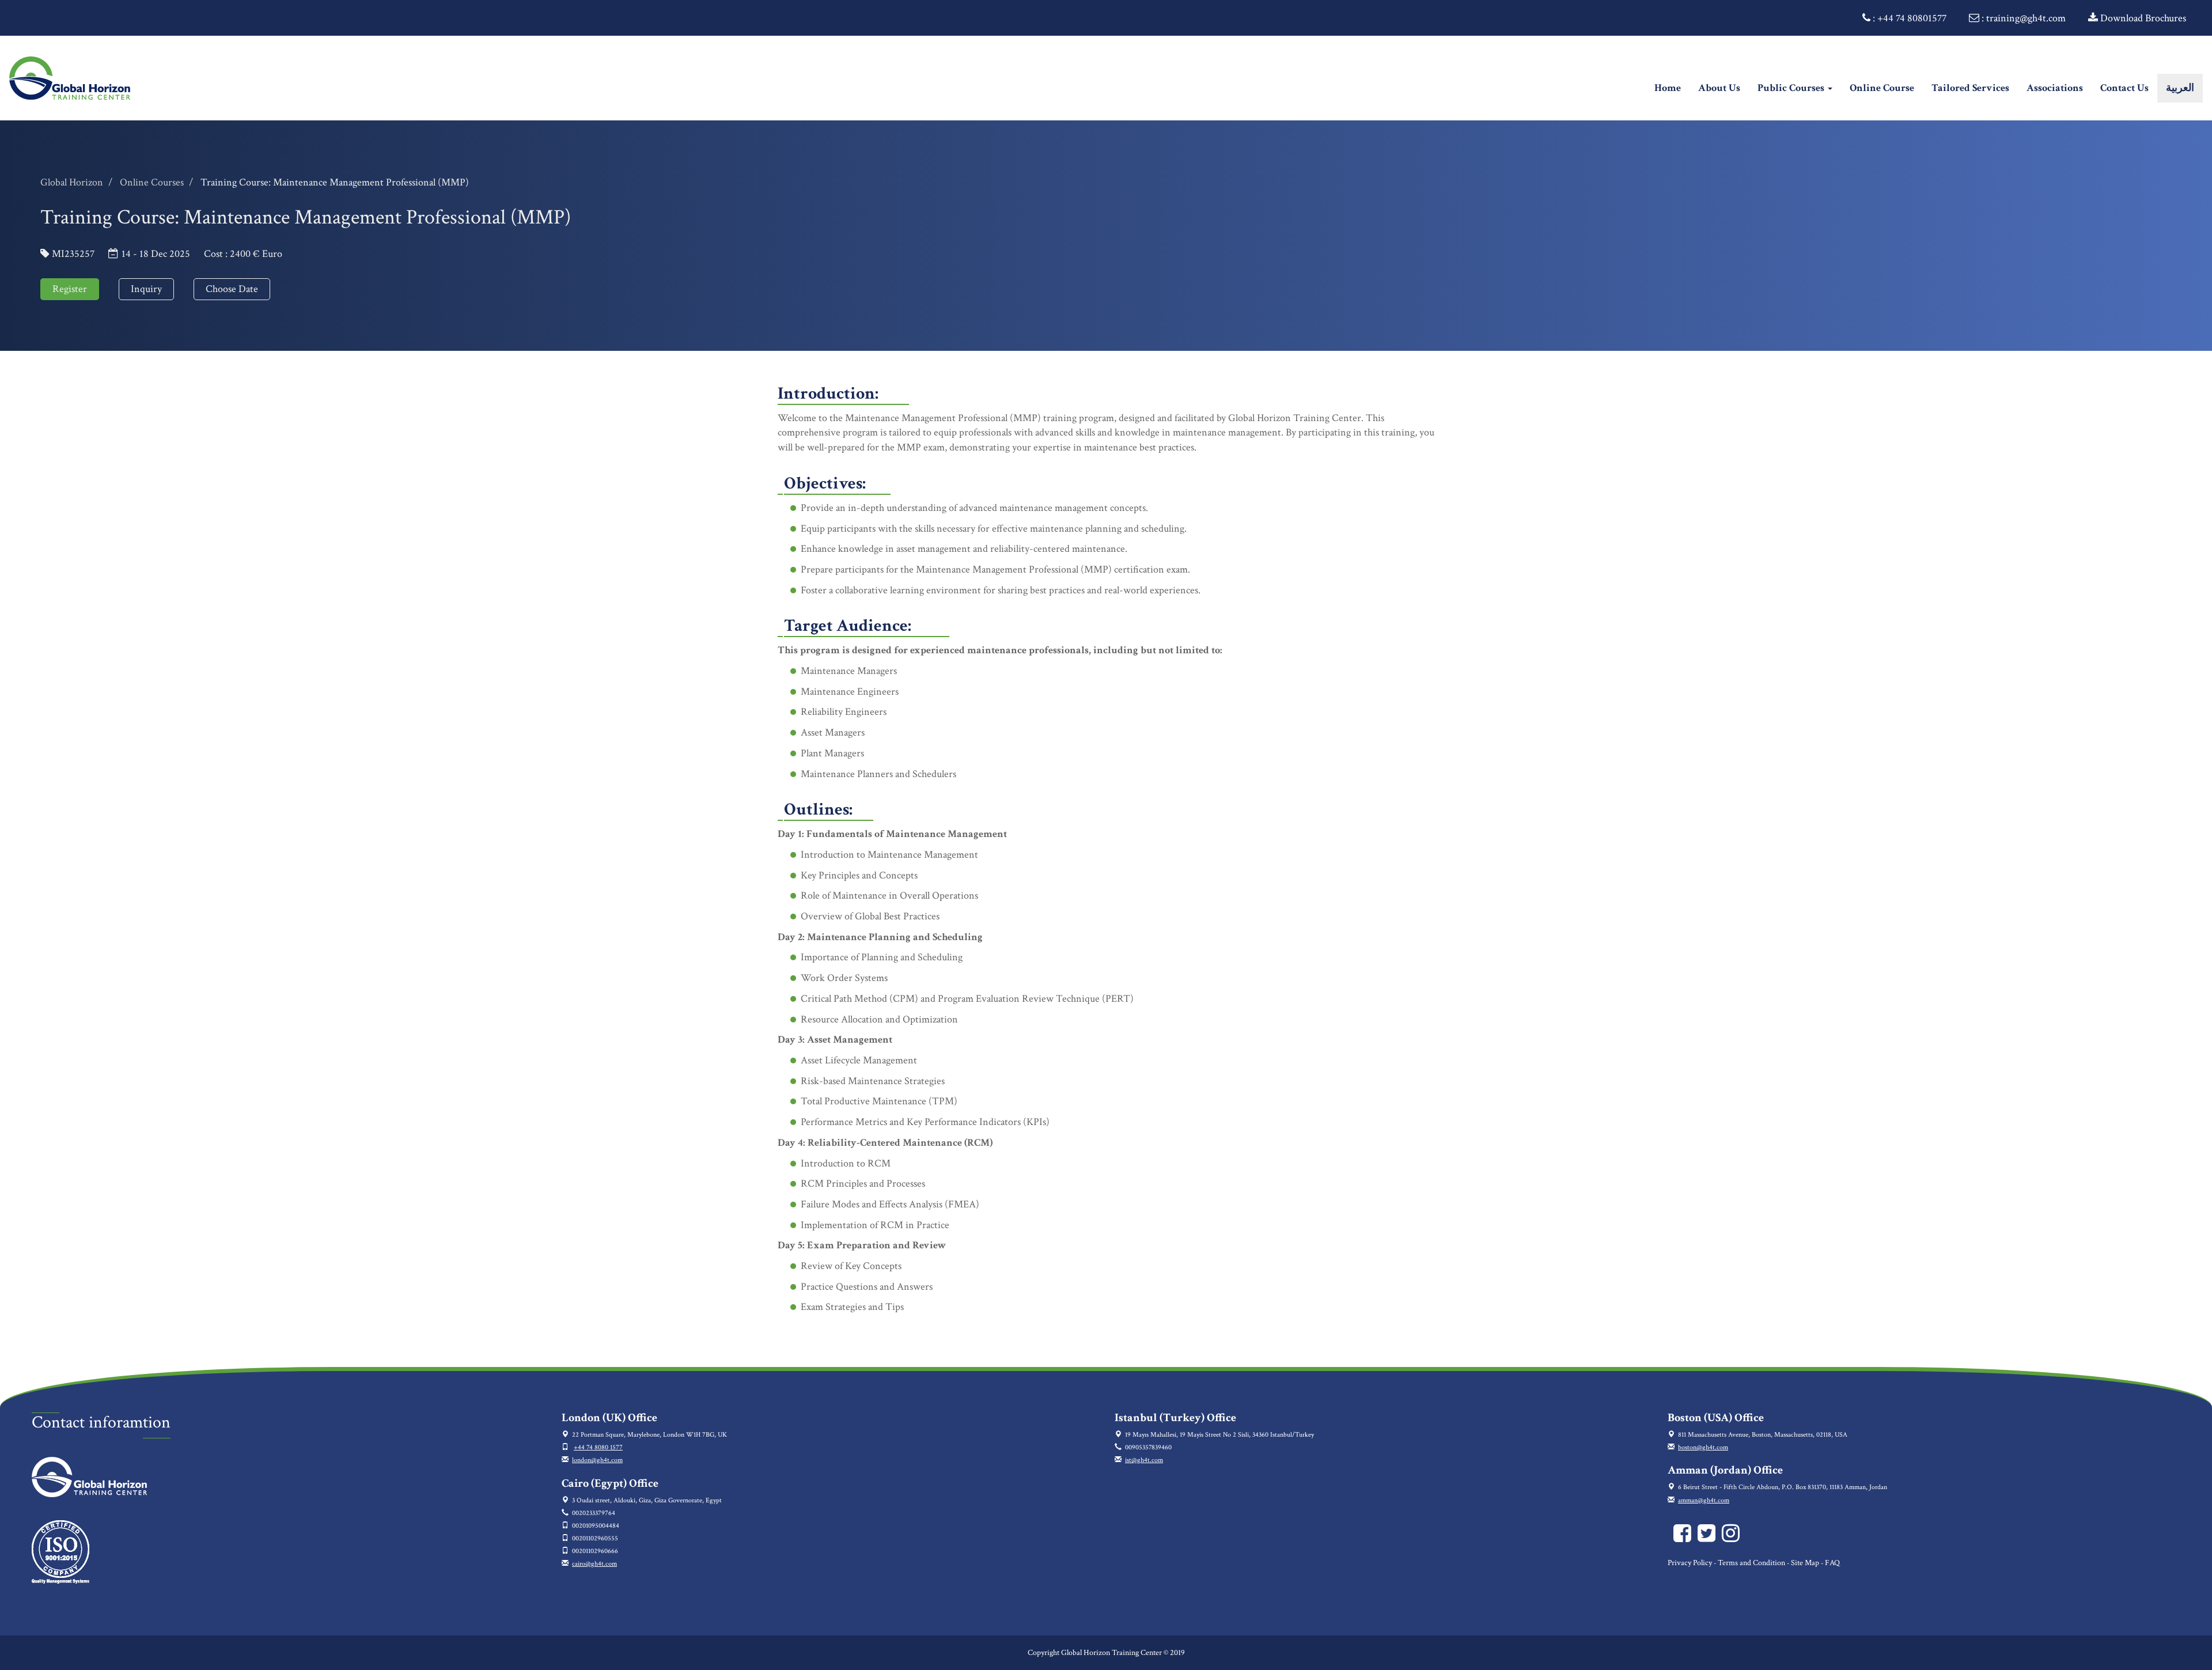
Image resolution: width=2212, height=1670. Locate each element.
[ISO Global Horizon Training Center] (60, 1552)
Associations (2055, 88)
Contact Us (2124, 88)
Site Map (1805, 1563)
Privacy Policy (1690, 1563)
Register (70, 289)
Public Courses (1792, 88)
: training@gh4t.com (2022, 18)
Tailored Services (1970, 88)
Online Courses (152, 182)
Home (1672, 88)
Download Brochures (2142, 18)
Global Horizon (72, 182)
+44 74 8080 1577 (598, 1447)
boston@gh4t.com (1703, 1447)
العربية (2180, 88)
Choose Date (232, 289)
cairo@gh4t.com (594, 1564)
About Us (1719, 88)
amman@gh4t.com (1704, 1500)
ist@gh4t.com (1144, 1460)
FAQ (1832, 1563)
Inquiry (146, 289)
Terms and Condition (1751, 1563)
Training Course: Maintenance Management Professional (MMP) (335, 182)
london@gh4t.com (597, 1460)
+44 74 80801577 (1912, 18)
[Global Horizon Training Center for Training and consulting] (1685, 1538)
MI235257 (73, 254)
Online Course (1882, 88)
